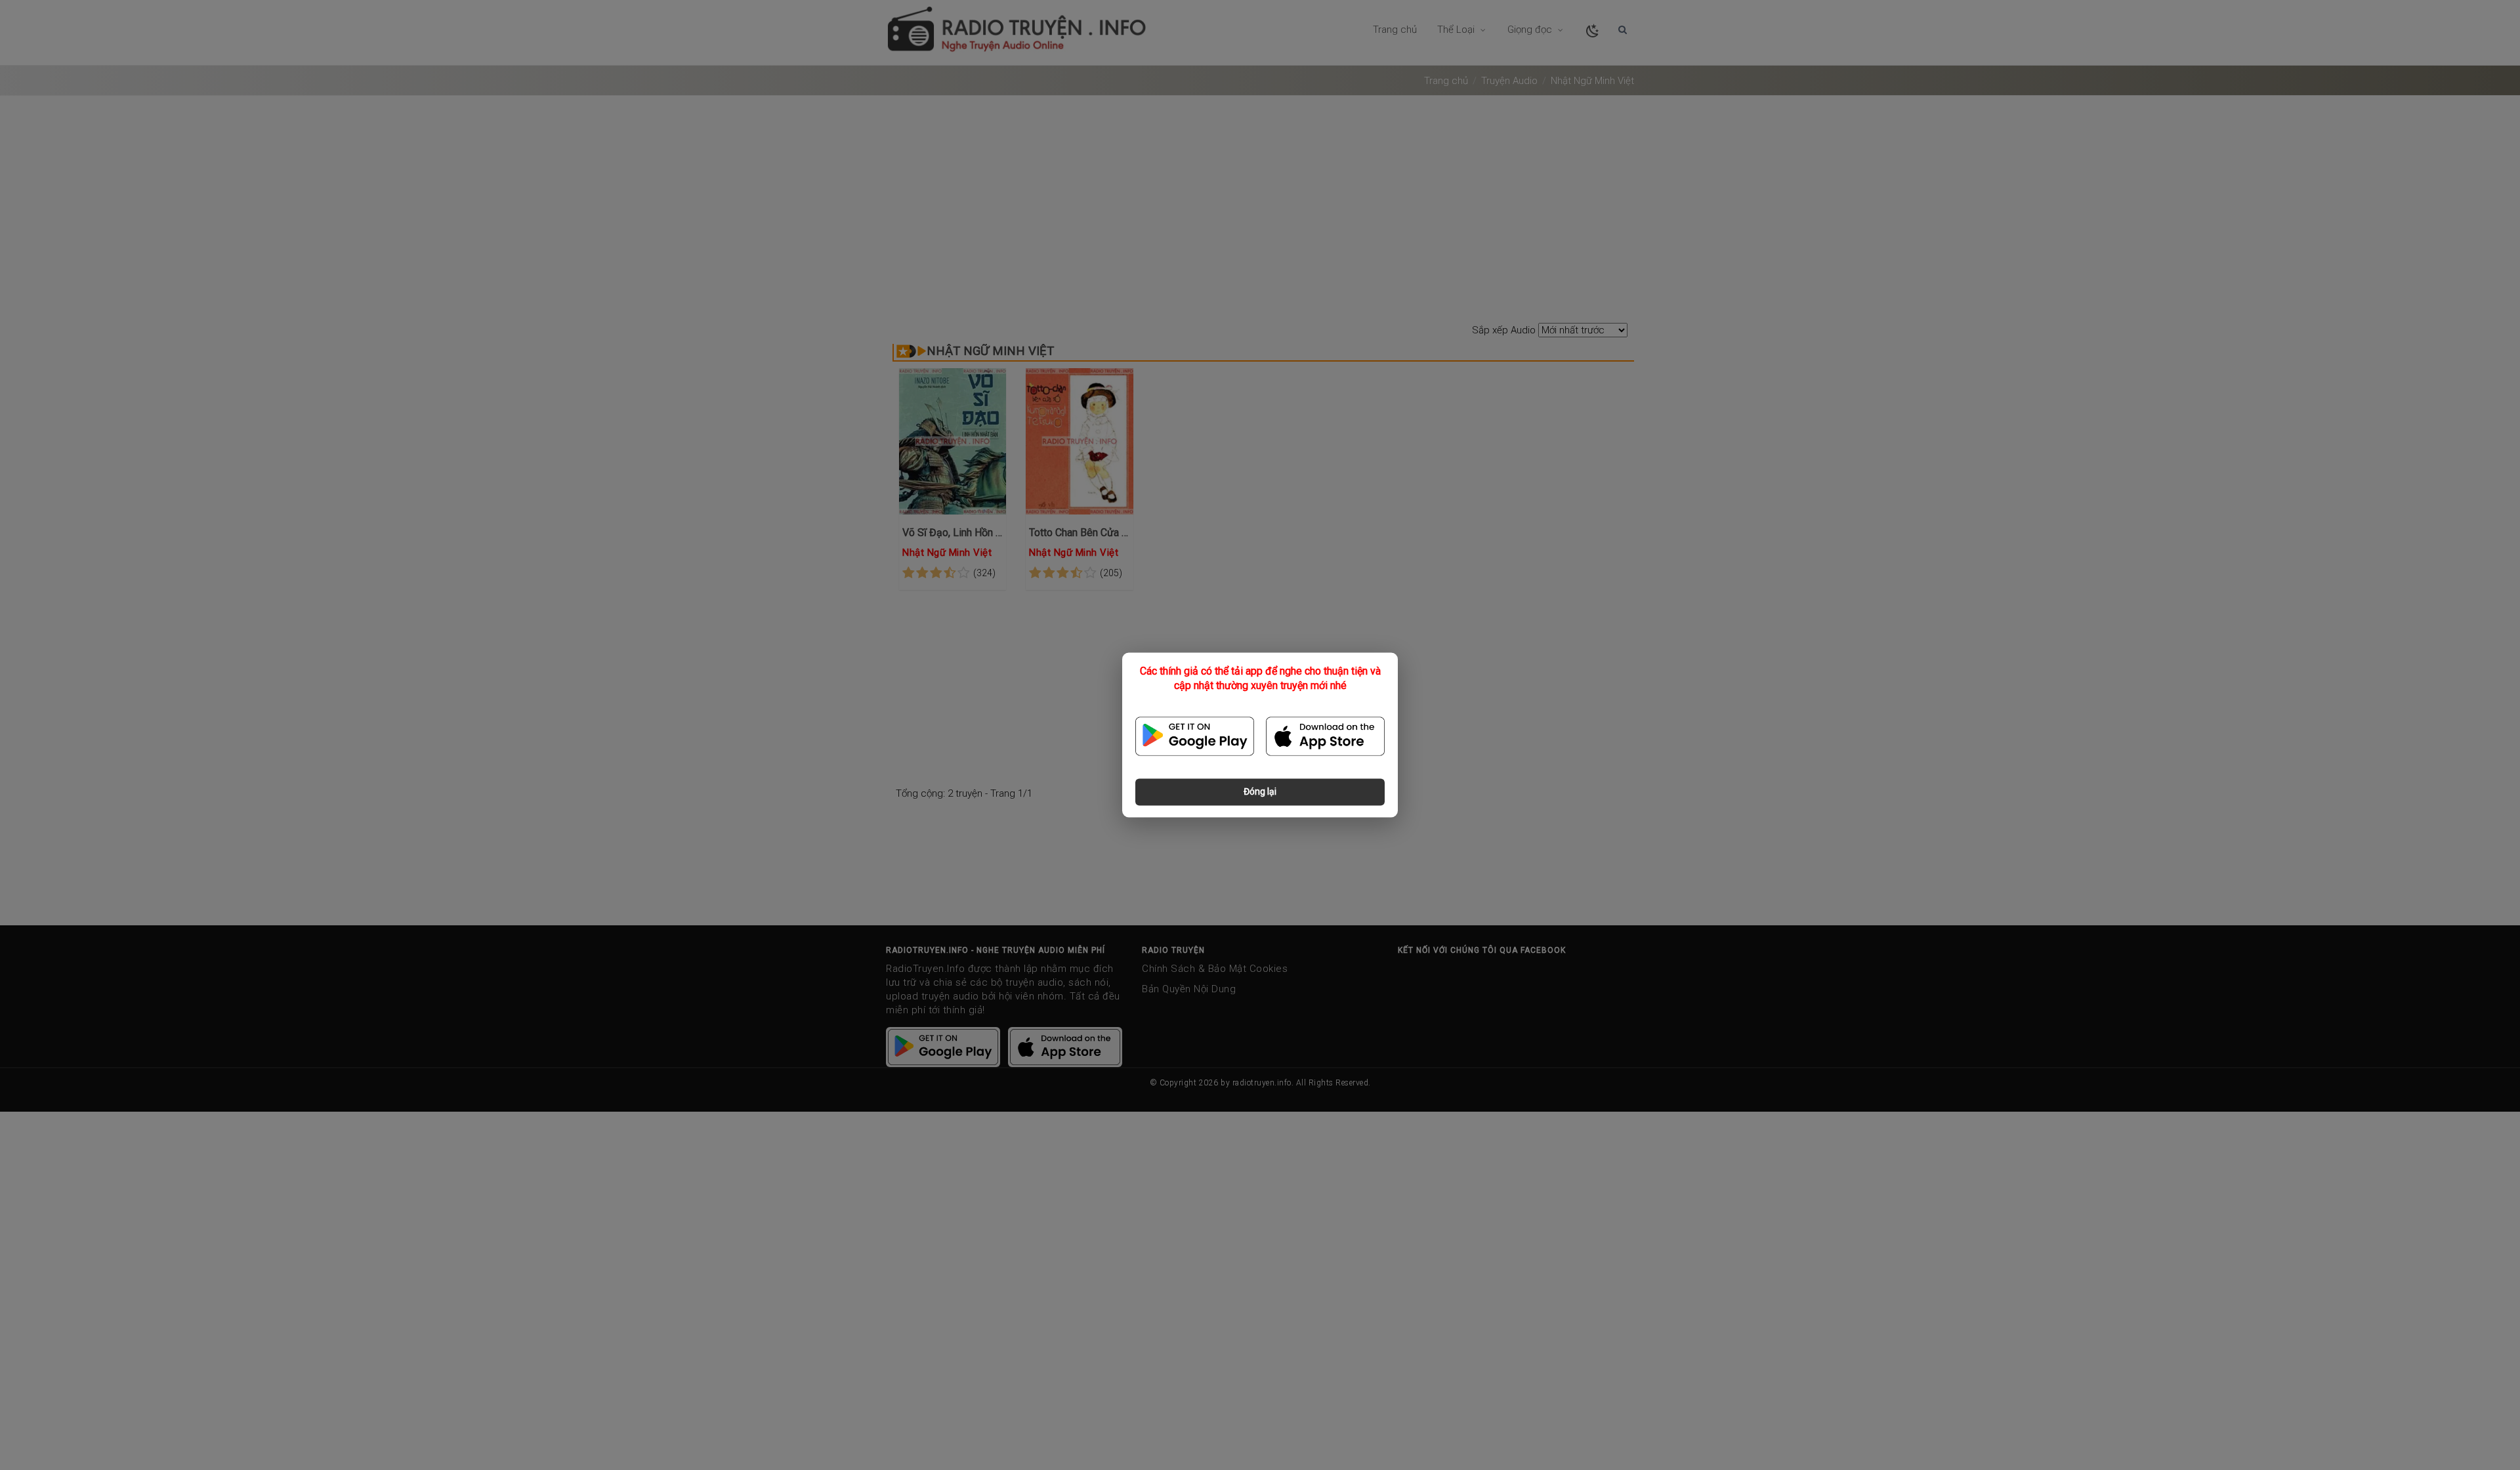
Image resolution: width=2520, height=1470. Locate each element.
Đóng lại (1260, 792)
